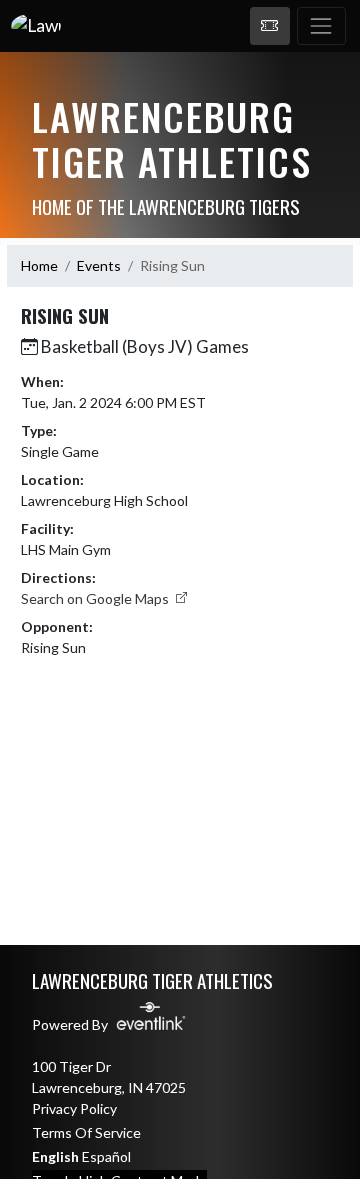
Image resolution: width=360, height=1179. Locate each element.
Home (39, 265)
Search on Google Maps (96, 598)
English (55, 1156)
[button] (270, 26)
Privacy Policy (74, 1108)
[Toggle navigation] (321, 26)
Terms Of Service (86, 1132)
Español (106, 1156)
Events (99, 265)
